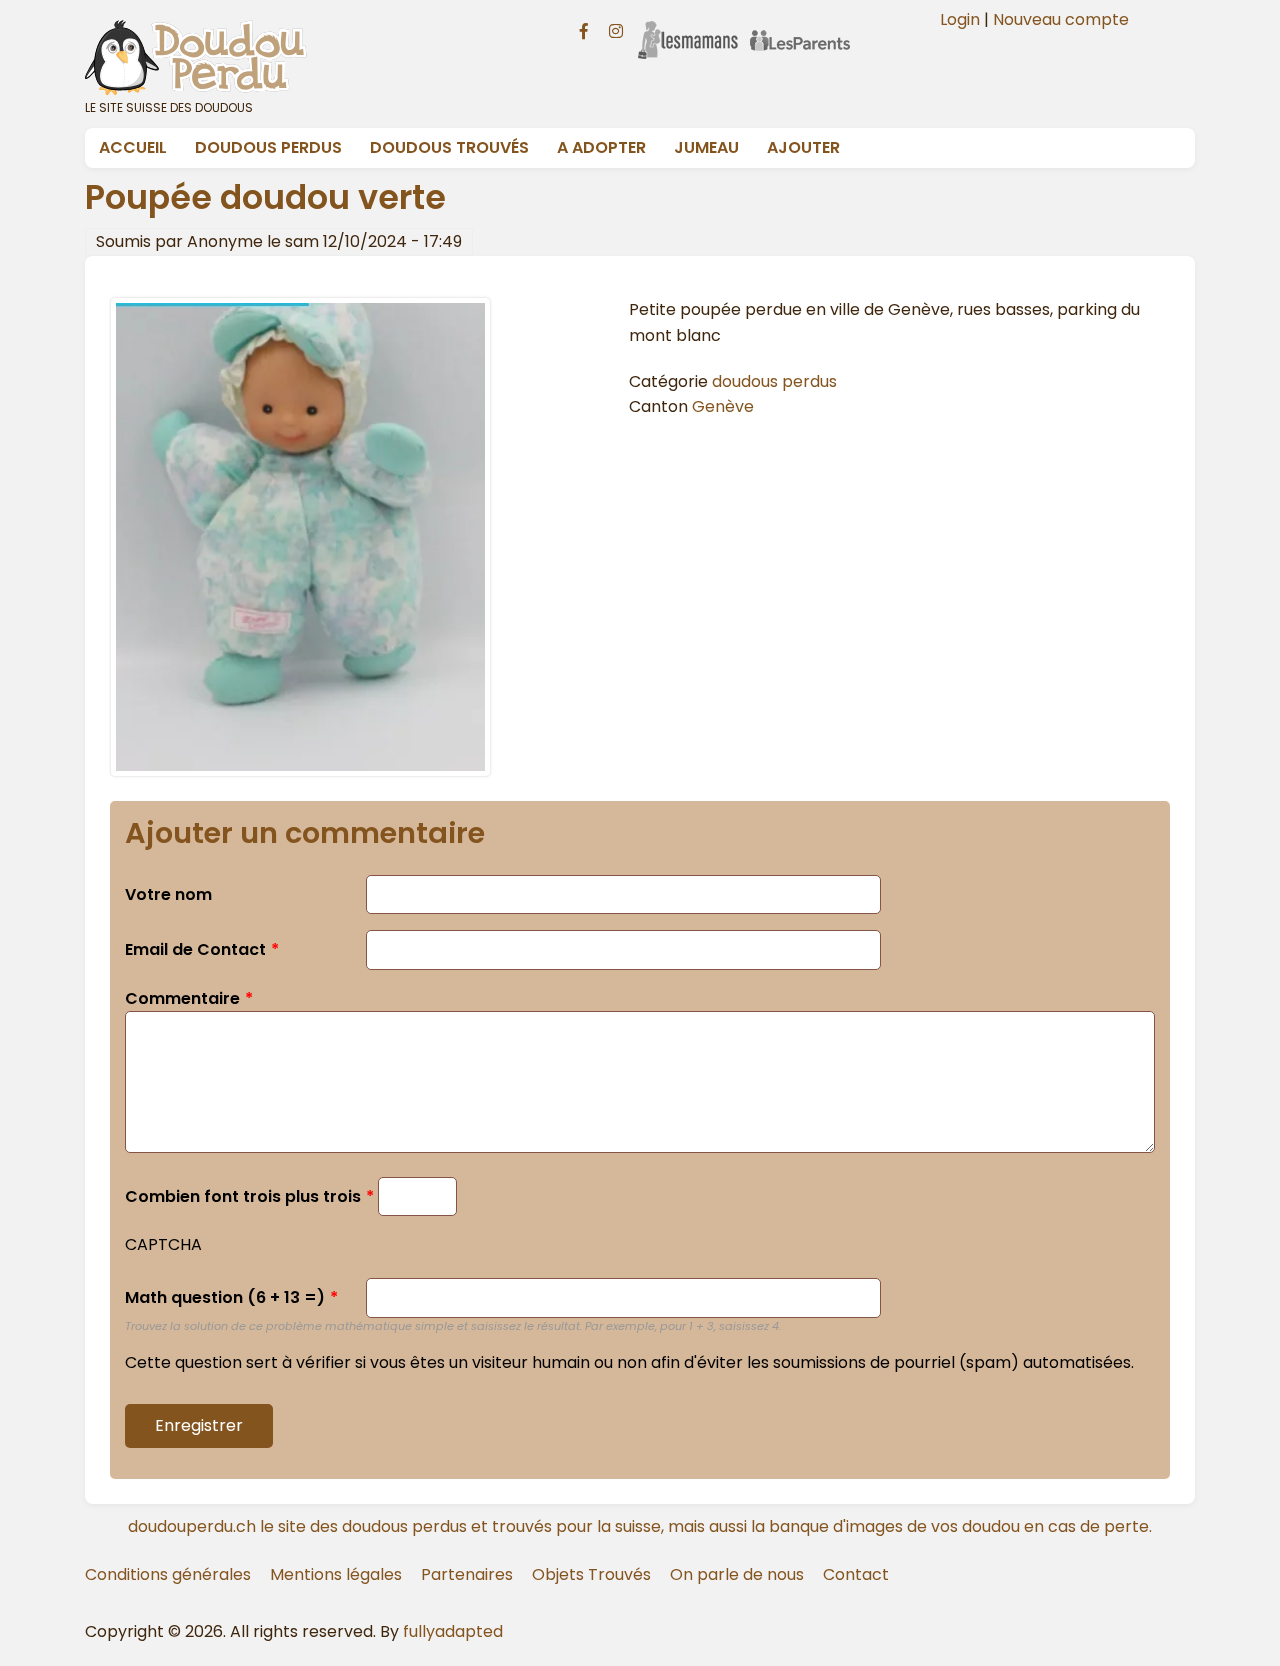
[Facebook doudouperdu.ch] (584, 29)
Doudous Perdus (268, 147)
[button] (300, 771)
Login (960, 19)
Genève (723, 406)
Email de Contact (195, 949)
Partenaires (467, 1574)
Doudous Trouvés (449, 147)
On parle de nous (737, 1574)
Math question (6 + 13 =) (225, 1297)
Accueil (133, 147)
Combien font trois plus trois (243, 1196)
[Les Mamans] (688, 27)
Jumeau (706, 147)
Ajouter (803, 147)
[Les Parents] (800, 27)
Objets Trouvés (591, 1574)
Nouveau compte (1061, 19)
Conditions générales (168, 1574)
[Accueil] (307, 57)
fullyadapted (453, 1631)
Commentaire (182, 998)
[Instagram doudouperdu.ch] (616, 29)
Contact (856, 1574)
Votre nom (168, 894)
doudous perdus (774, 381)
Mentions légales (336, 1574)
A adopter (601, 147)
